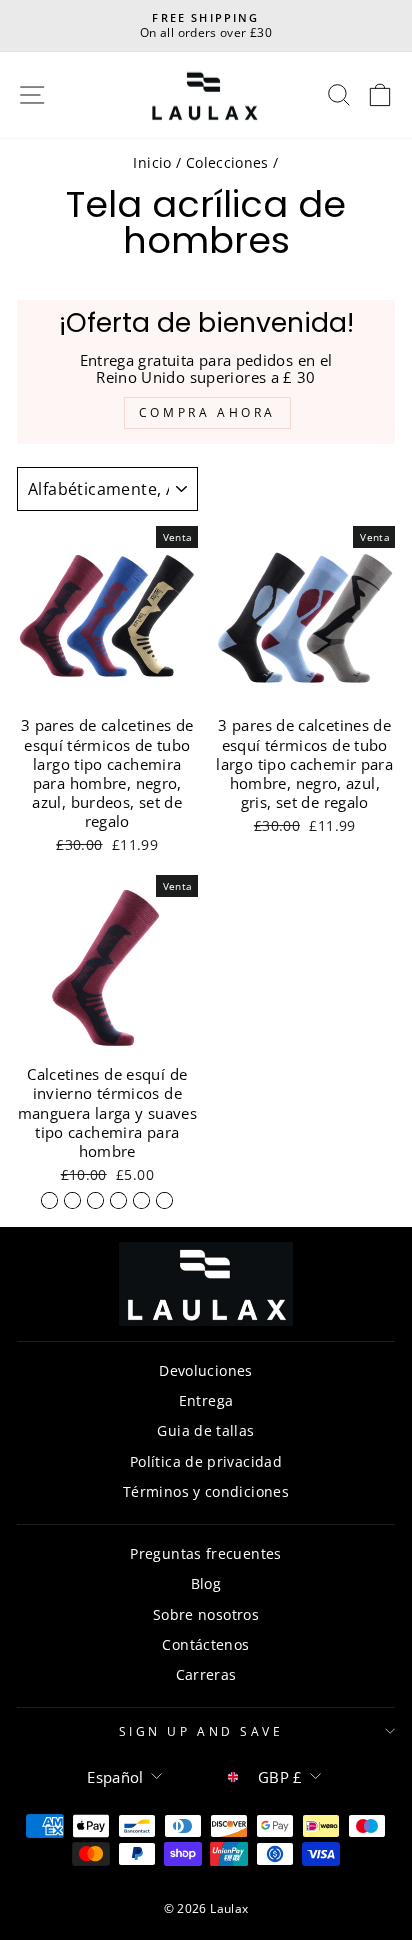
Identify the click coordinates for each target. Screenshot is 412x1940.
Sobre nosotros (206, 1614)
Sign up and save (201, 1731)
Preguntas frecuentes (205, 1553)
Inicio (152, 162)
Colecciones (227, 162)
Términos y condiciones (206, 1491)
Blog (206, 1583)
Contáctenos (205, 1644)
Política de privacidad (206, 1461)
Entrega (206, 1400)
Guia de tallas (205, 1430)
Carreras (206, 1674)
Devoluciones (205, 1370)
